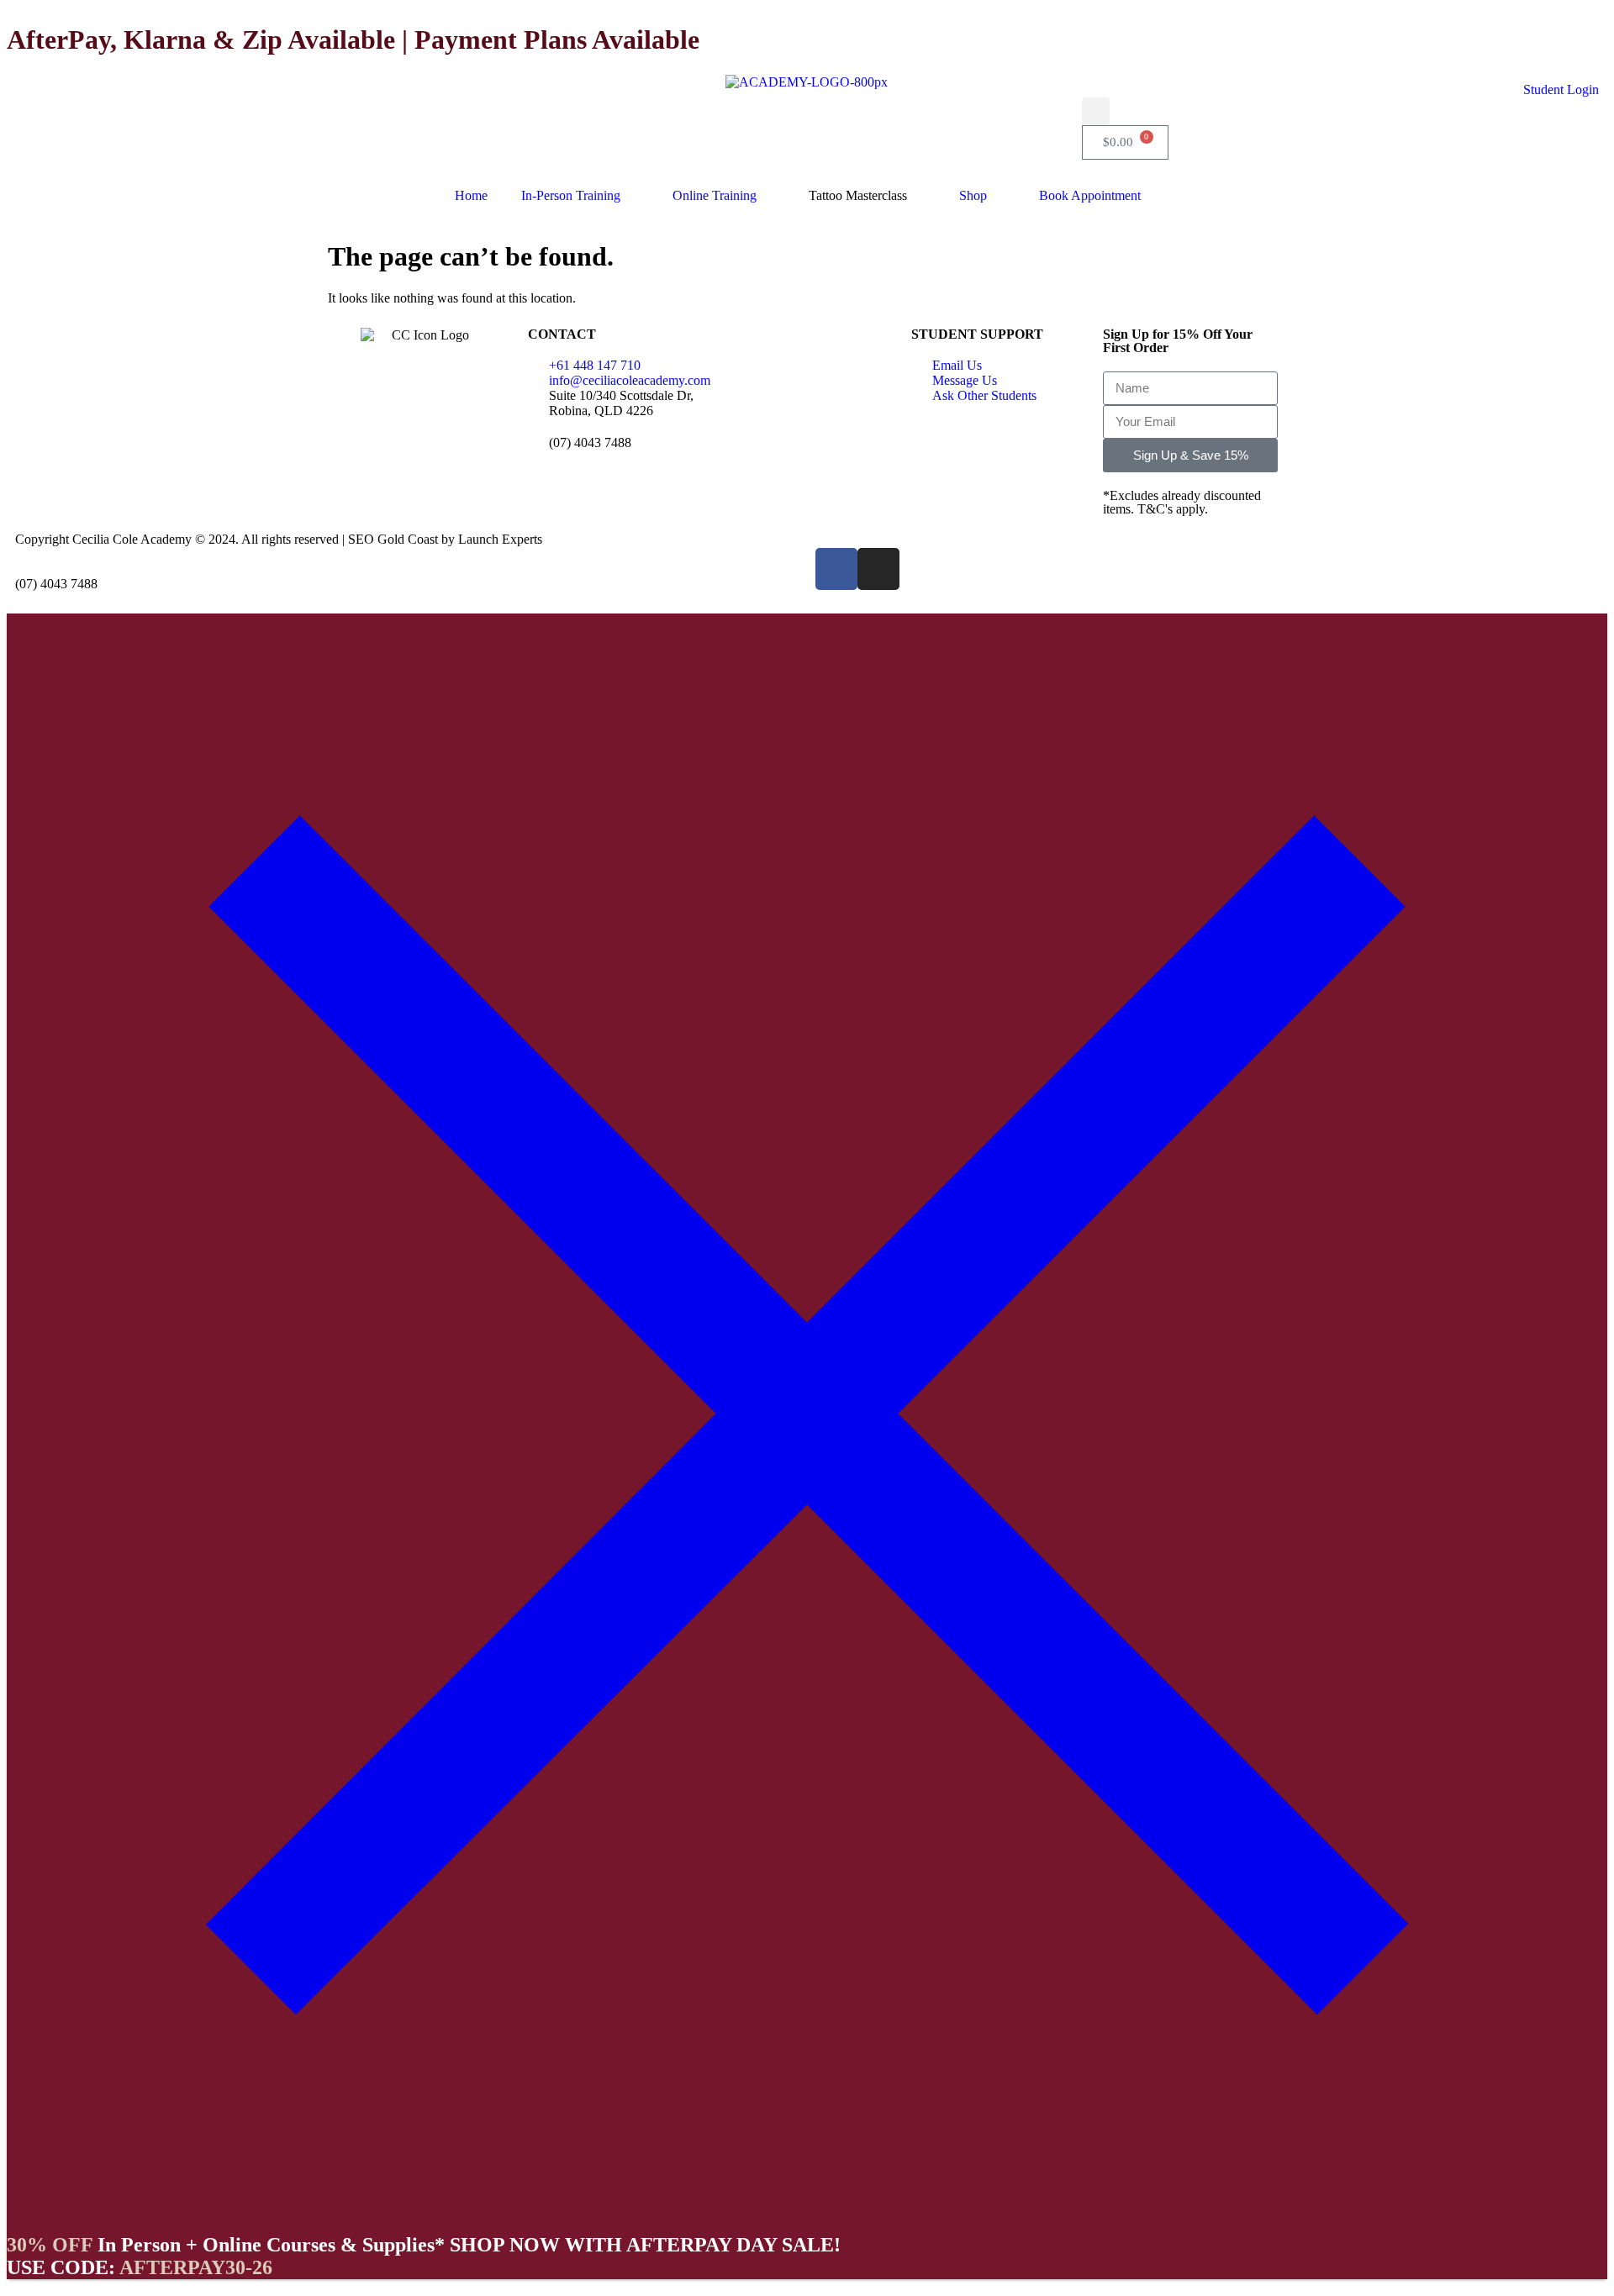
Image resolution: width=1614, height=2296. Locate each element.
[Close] (807, 2209)
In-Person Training (571, 195)
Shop (973, 195)
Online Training (715, 195)
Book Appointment (1090, 195)
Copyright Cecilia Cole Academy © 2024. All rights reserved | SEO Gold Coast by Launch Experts (279, 539)
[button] (1096, 111)
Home (471, 195)
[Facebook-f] (836, 569)
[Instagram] (878, 569)
